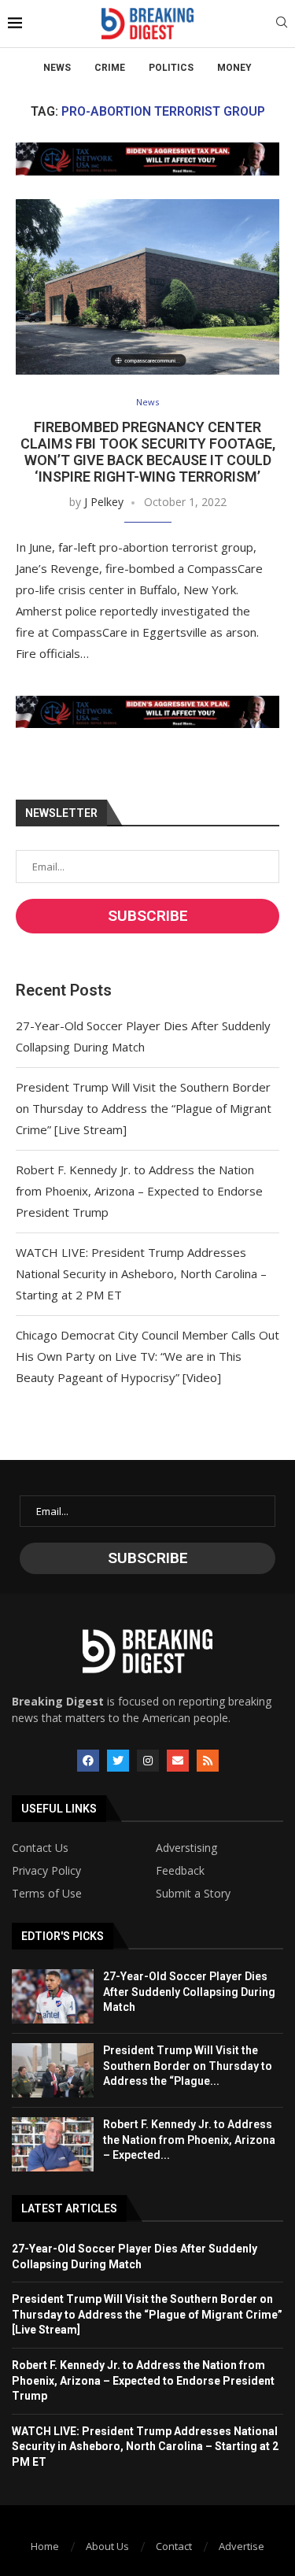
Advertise (242, 2546)
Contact (174, 2546)
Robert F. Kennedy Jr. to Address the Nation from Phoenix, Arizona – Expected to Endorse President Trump (139, 1191)
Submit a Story (193, 1894)
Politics (171, 68)
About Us (107, 2546)
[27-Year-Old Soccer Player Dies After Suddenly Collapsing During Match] (53, 1996)
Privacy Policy (46, 1871)
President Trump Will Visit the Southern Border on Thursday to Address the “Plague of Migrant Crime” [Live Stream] (144, 1108)
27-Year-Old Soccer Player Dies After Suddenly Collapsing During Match (189, 1992)
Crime (110, 68)
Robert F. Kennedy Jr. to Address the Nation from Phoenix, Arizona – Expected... (189, 2140)
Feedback (180, 1871)
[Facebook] (88, 1761)
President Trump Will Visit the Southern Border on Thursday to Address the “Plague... (188, 2066)
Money (234, 68)
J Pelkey (104, 502)
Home (45, 2546)
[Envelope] (178, 1761)
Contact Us (40, 1848)
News (57, 68)
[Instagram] (148, 1761)
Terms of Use (47, 1894)
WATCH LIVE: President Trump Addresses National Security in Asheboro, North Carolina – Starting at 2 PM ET (141, 1273)
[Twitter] (118, 1761)
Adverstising (186, 1848)
